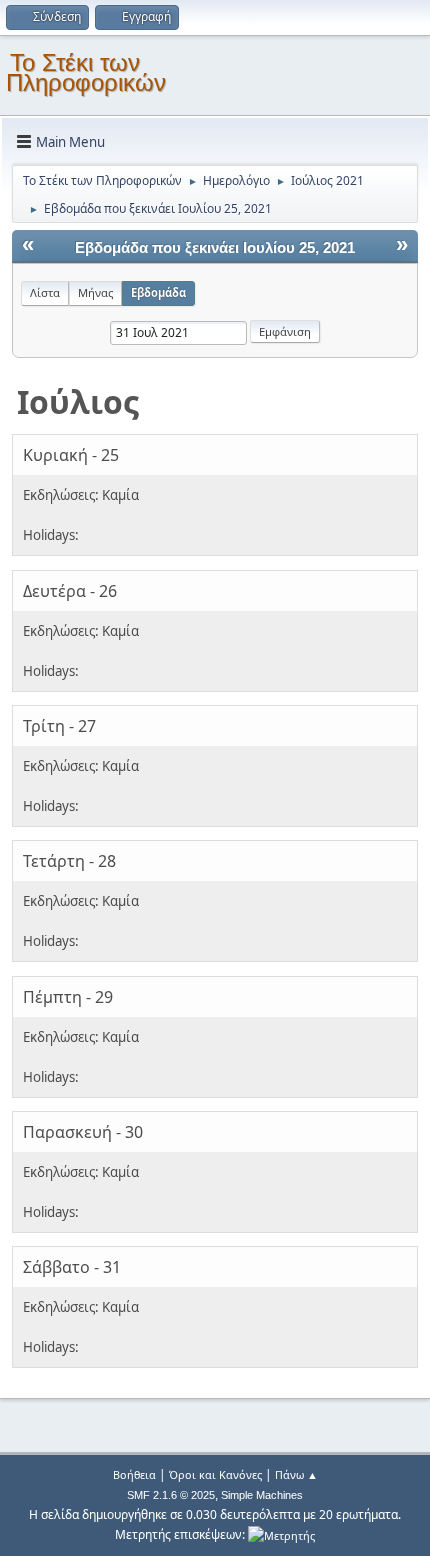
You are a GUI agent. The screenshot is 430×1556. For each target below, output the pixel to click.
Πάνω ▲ (296, 1474)
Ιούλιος (78, 401)
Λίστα (45, 292)
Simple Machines (262, 1495)
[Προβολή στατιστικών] (281, 1534)
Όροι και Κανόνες (215, 1474)
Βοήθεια (134, 1474)
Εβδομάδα (158, 292)
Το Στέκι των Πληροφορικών (86, 72)
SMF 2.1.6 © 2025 (171, 1495)
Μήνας (95, 292)
